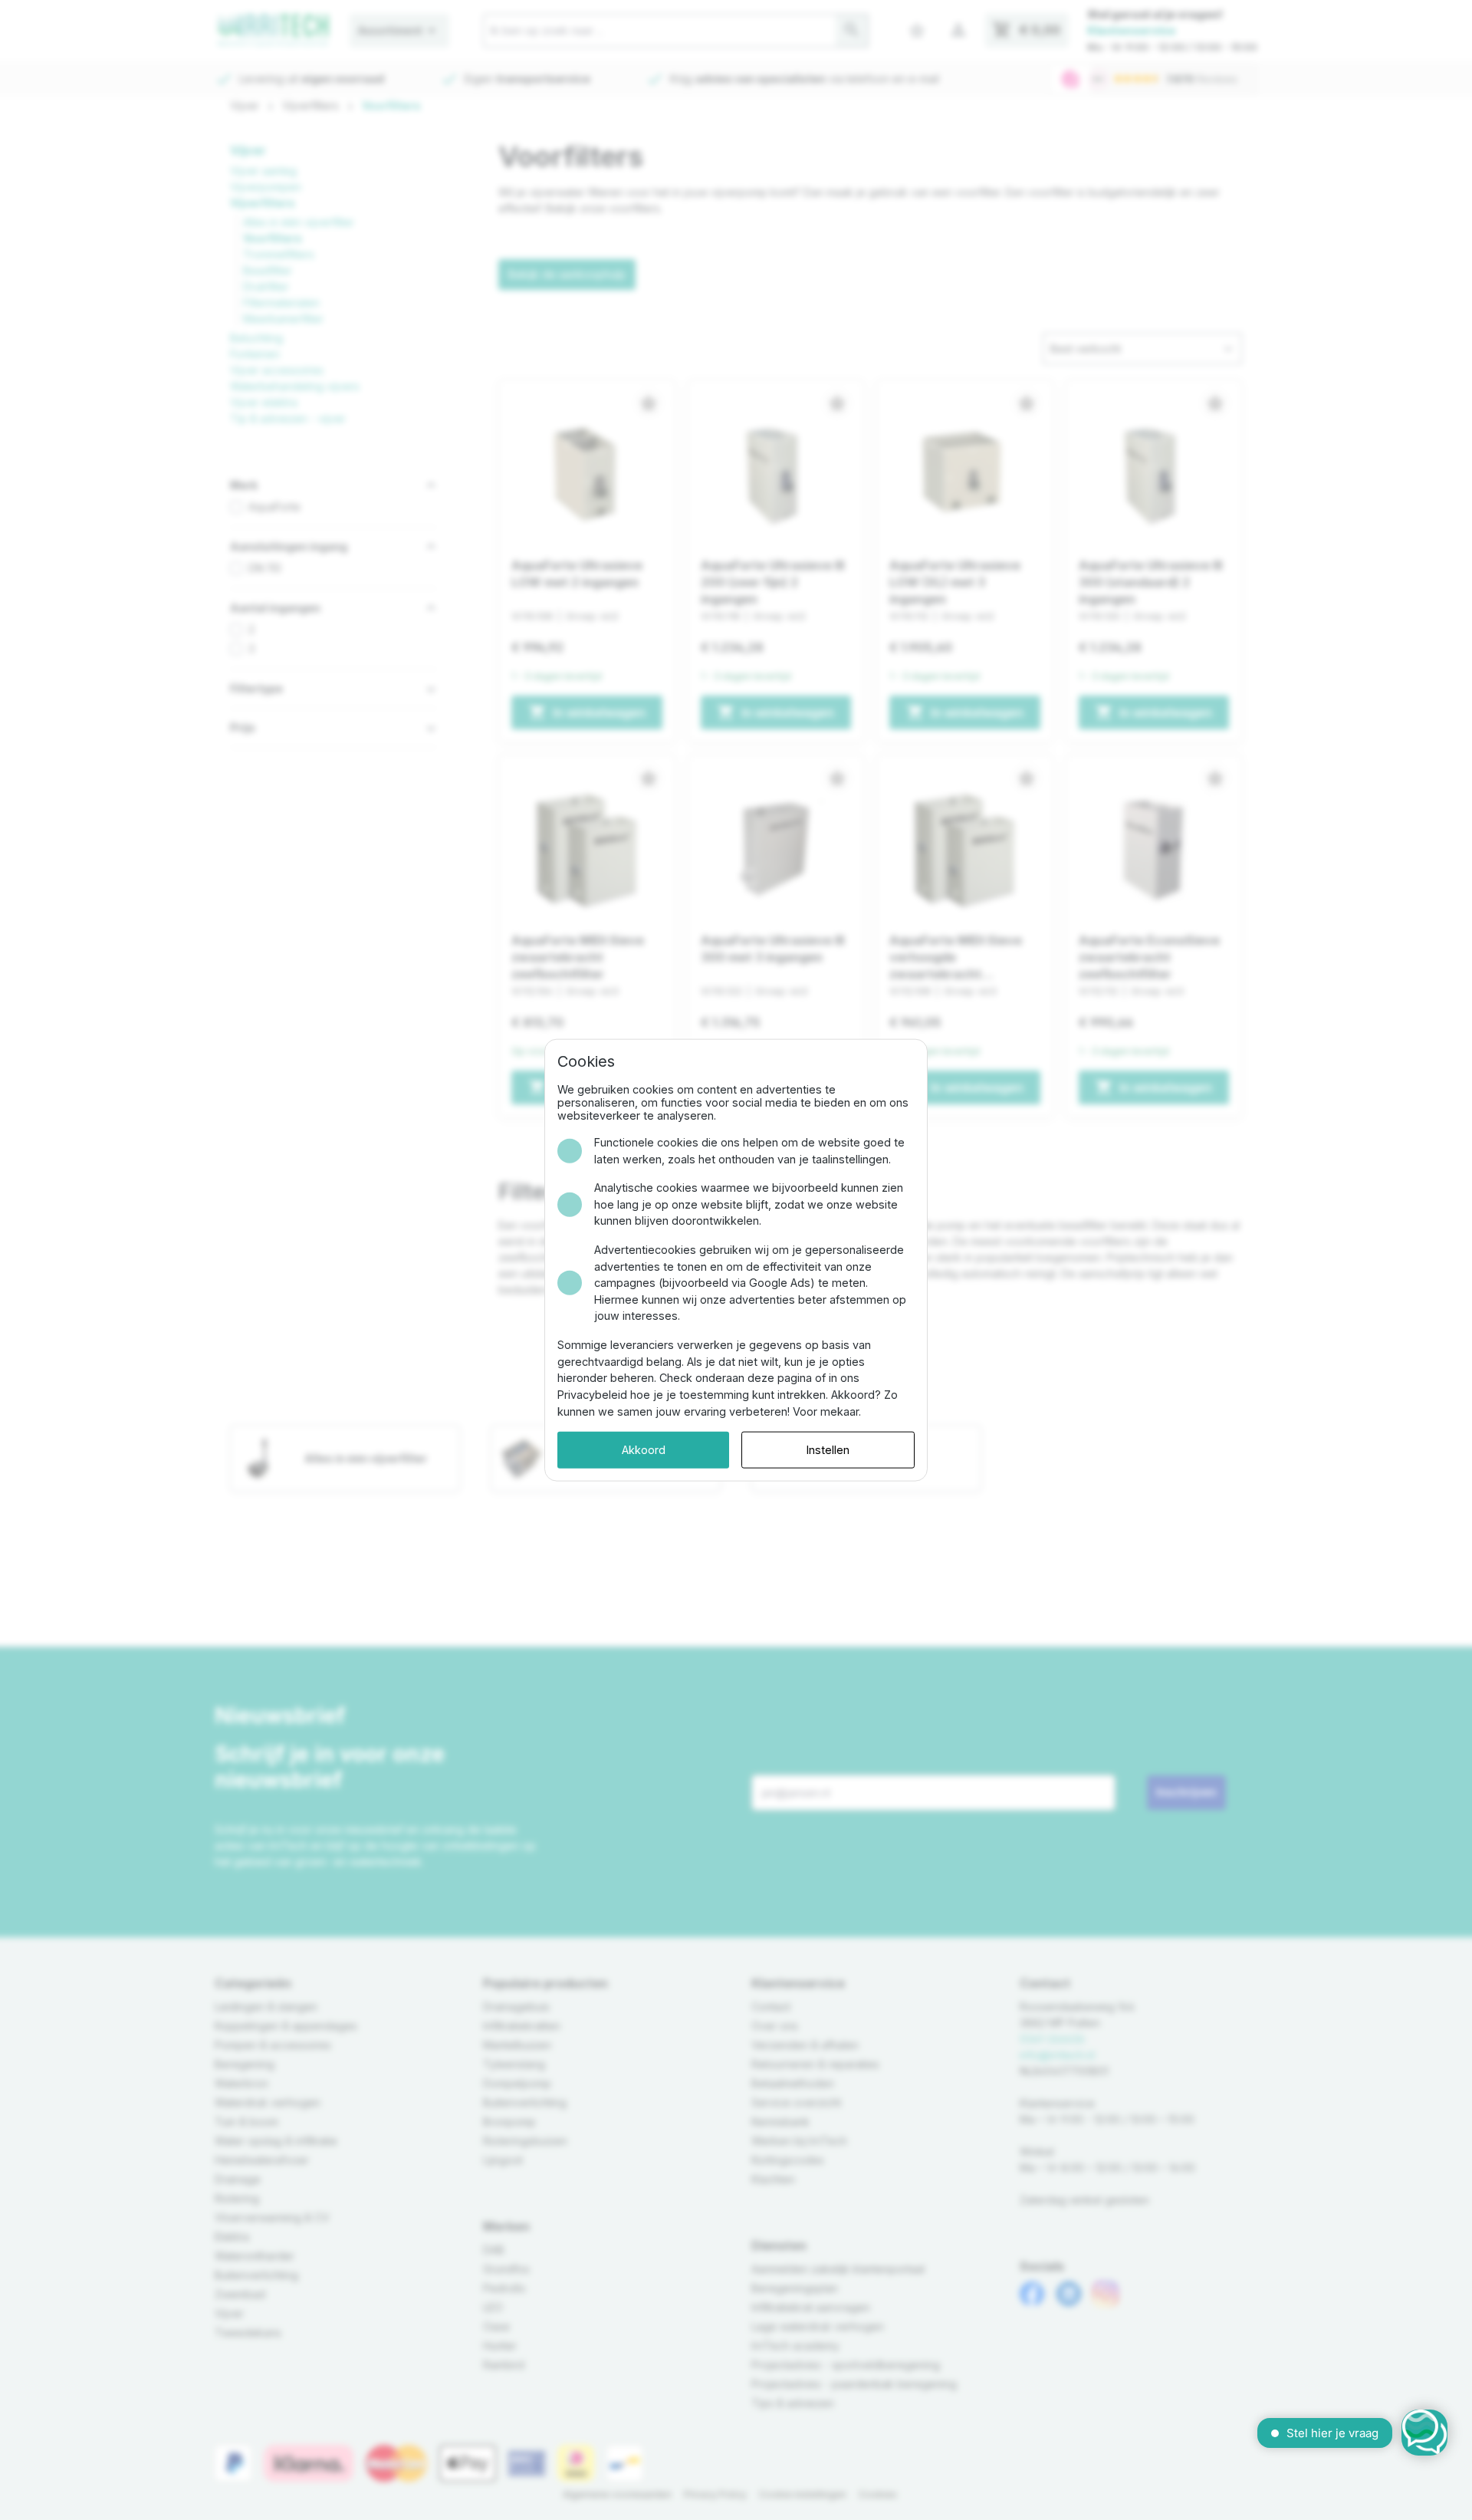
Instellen (828, 1450)
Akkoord (644, 1450)
